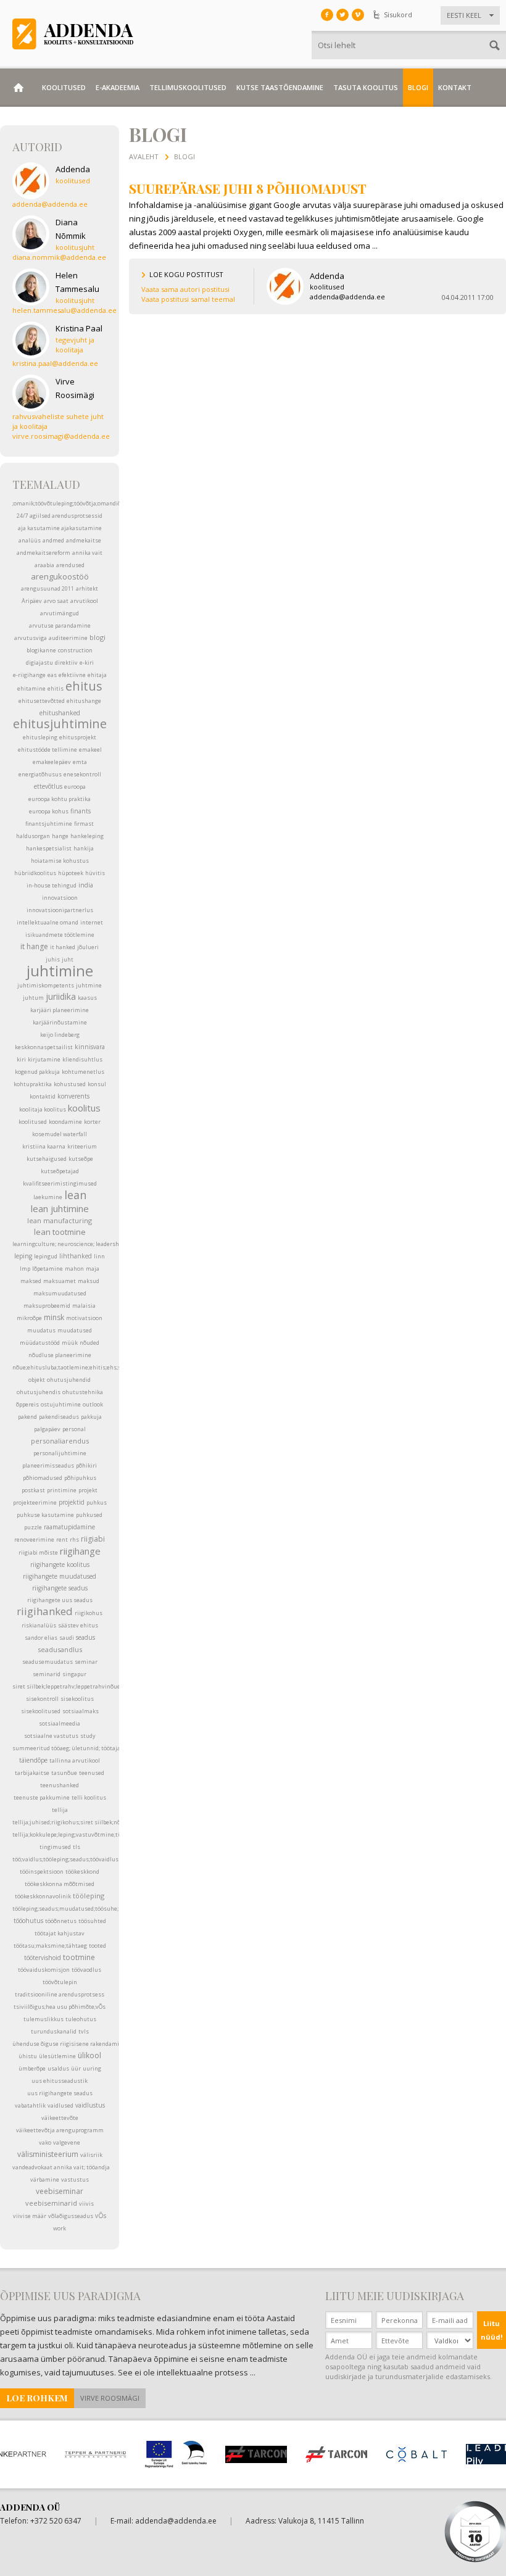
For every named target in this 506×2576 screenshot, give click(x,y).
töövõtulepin (60, 1982)
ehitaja (97, 675)
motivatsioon (84, 1318)
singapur (74, 1674)
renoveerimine (34, 1539)
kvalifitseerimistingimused (60, 1183)
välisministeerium (48, 2154)
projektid (72, 1502)
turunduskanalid (54, 2031)
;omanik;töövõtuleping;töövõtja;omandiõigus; (73, 503)
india (86, 885)
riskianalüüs (39, 1625)
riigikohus (89, 1613)
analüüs (30, 540)
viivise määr (30, 2216)
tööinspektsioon (42, 1872)
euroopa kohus (49, 811)
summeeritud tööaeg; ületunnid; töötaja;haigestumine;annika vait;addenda (114, 1748)
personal (74, 1429)
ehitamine (31, 688)
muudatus (41, 1330)
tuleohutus (81, 2019)
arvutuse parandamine (60, 625)
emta (80, 762)
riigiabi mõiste (38, 1552)
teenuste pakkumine (42, 1797)
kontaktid (43, 1096)
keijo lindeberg (60, 1035)
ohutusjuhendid (69, 1380)
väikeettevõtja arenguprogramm (60, 2130)
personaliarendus (60, 1441)
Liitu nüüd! (491, 2330)
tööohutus (28, 1921)
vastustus (75, 2179)
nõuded (89, 1343)
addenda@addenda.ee (176, 2521)
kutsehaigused (47, 1159)
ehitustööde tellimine (48, 750)
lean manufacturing (60, 1220)
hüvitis (95, 873)
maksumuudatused (60, 1293)
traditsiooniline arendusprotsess (60, 1994)
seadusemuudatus (48, 1662)
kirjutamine (44, 1059)
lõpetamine (48, 1269)
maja (93, 1269)
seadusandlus (60, 1649)
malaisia (84, 1306)
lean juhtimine (60, 1208)
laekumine (48, 1197)
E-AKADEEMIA (118, 87)
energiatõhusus (40, 774)
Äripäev (32, 601)
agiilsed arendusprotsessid (66, 516)
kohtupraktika (33, 1084)
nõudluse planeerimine (60, 1355)
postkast (33, 1490)
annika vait (87, 553)
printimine (62, 1490)
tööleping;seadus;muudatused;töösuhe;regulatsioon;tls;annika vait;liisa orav (116, 1909)
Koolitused (64, 87)
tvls (84, 2031)
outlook (93, 1404)
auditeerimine (68, 638)
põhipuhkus (80, 1478)
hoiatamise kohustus (60, 861)
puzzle (33, 1527)
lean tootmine (60, 1232)
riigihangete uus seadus (60, 1600)
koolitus (84, 1108)
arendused (70, 565)
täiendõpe (33, 1760)
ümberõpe (32, 2068)
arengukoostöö (60, 576)
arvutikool (84, 601)
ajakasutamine (81, 528)
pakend (27, 1417)
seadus (85, 1637)
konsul (97, 1084)
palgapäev (47, 1429)
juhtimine (60, 970)
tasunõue (64, 1773)
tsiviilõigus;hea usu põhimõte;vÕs (60, 2007)
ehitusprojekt (78, 737)
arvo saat (56, 601)
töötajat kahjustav (60, 1933)
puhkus (97, 1502)
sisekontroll (42, 1699)
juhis (53, 959)
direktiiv (66, 663)
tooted (97, 1946)
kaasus (87, 998)
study (88, 1736)
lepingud (46, 1256)
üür (76, 2068)
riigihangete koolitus (60, 1564)
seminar (86, 1662)
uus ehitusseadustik (60, 2081)
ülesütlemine (57, 2056)
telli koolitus (89, 1797)
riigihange (80, 1551)
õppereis (27, 1404)
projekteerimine (35, 1502)
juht (68, 959)
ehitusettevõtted (42, 701)
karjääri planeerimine (60, 1010)
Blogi (418, 87)
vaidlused (60, 2105)
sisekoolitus (77, 1699)
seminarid (47, 1674)
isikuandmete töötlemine (60, 935)
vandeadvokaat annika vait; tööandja (61, 2167)
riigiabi (93, 1539)
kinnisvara (90, 1047)
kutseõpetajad (60, 1171)
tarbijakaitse (32, 1773)
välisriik (91, 2155)
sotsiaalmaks (81, 1711)
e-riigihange (29, 675)
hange (60, 836)
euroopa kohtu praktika (60, 799)
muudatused (75, 1330)
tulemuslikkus (44, 2019)
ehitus (84, 686)
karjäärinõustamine (60, 1022)
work (60, 2228)
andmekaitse (84, 540)
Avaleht (144, 156)
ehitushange (84, 701)
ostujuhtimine (61, 1404)
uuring (92, 2068)
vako (45, 2142)
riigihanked (45, 1611)
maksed (31, 1281)
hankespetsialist (49, 848)
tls (77, 1847)
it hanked (63, 947)
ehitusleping (40, 737)
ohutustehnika (83, 1392)
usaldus (58, 2068)
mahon (74, 1269)
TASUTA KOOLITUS (366, 87)
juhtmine (89, 985)
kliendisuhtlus (82, 1059)
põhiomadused (43, 1478)
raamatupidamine (69, 1527)
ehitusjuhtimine (60, 724)
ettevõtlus (48, 786)
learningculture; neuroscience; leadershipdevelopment (86, 1244)
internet (92, 922)
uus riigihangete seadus (60, 2093)
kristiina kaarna (44, 1146)
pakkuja (91, 1417)
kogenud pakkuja (37, 1072)
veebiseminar (60, 2191)
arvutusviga (31, 638)
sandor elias (41, 1638)
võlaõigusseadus (71, 2216)
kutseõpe (81, 1159)
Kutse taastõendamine (280, 87)
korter (92, 1122)
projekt (88, 1490)
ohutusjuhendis (39, 1392)
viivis (86, 2204)
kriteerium (82, 1146)
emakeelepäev (52, 762)
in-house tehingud (52, 885)
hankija (84, 848)
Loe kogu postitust (186, 274)
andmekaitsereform (44, 553)
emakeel (90, 750)
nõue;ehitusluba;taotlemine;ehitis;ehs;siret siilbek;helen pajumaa (102, 1367)
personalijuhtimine (60, 1453)
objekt (37, 1380)
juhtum (33, 998)
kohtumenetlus (83, 1072)
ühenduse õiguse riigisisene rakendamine (69, 2044)
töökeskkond (82, 1872)
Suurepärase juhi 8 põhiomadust (248, 188)
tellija (60, 1810)
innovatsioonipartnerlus (60, 910)
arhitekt (87, 588)
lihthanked (76, 1256)
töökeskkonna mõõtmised (60, 1884)
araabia (44, 565)
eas (52, 675)
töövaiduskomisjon (44, 1970)
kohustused (70, 1084)
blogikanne (41, 650)
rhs (74, 1539)
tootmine (79, 1957)
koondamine (65, 1122)
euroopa (75, 787)
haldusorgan (33, 836)
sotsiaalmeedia (60, 1723)
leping (23, 1256)
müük (70, 1343)
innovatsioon (60, 898)
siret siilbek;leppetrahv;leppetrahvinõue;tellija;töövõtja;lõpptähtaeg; (104, 1686)
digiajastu (39, 663)
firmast (84, 824)
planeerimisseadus (48, 1465)
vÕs (101, 2216)
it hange (34, 946)
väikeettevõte (60, 2118)
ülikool (89, 2055)
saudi (67, 1638)
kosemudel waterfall (60, 1134)
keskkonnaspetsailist (44, 1047)
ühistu (28, 2056)
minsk (54, 1317)
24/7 (22, 516)
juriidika (61, 996)
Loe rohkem (37, 2398)
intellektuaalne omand (48, 922)
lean (75, 1195)
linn (99, 1256)
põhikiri (86, 1465)
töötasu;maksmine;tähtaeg (50, 1946)
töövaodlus (86, 1970)
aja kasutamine (39, 528)
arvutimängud (60, 613)
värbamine (45, 2179)
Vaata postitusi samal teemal (188, 299)
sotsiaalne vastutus (51, 1736)
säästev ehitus (78, 1625)
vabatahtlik (30, 2105)
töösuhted (92, 1921)
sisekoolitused (41, 1711)
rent (62, 1539)
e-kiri (87, 663)
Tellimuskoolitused (188, 87)
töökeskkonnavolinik (43, 1896)
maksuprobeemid (47, 1306)
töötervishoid (43, 1958)
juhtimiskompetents (46, 985)
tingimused (55, 1847)
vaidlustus (90, 2105)
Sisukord (398, 15)
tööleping (89, 1896)
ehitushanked (60, 713)
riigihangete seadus (60, 1588)
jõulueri (88, 947)
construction (75, 650)
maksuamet (60, 1281)
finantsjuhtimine (49, 824)
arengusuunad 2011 (48, 588)
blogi (97, 637)
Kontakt (455, 87)
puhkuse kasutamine (45, 1515)
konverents (73, 1096)
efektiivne (72, 675)
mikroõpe (29, 1318)
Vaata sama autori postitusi (185, 289)
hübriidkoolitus (35, 873)
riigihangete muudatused (60, 1576)
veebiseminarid (51, 2203)
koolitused (33, 1122)
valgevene (67, 2142)
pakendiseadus (59, 1417)
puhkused (89, 1515)
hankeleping (87, 836)
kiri (21, 1059)
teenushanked (60, 1785)
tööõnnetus (61, 1921)
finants (81, 811)
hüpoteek (71, 873)
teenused (92, 1773)
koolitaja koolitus (43, 1109)
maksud (89, 1281)
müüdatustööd (40, 1343)
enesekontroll (82, 774)
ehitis (56, 688)
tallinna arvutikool (75, 1760)
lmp (25, 1269)
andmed (53, 540)
